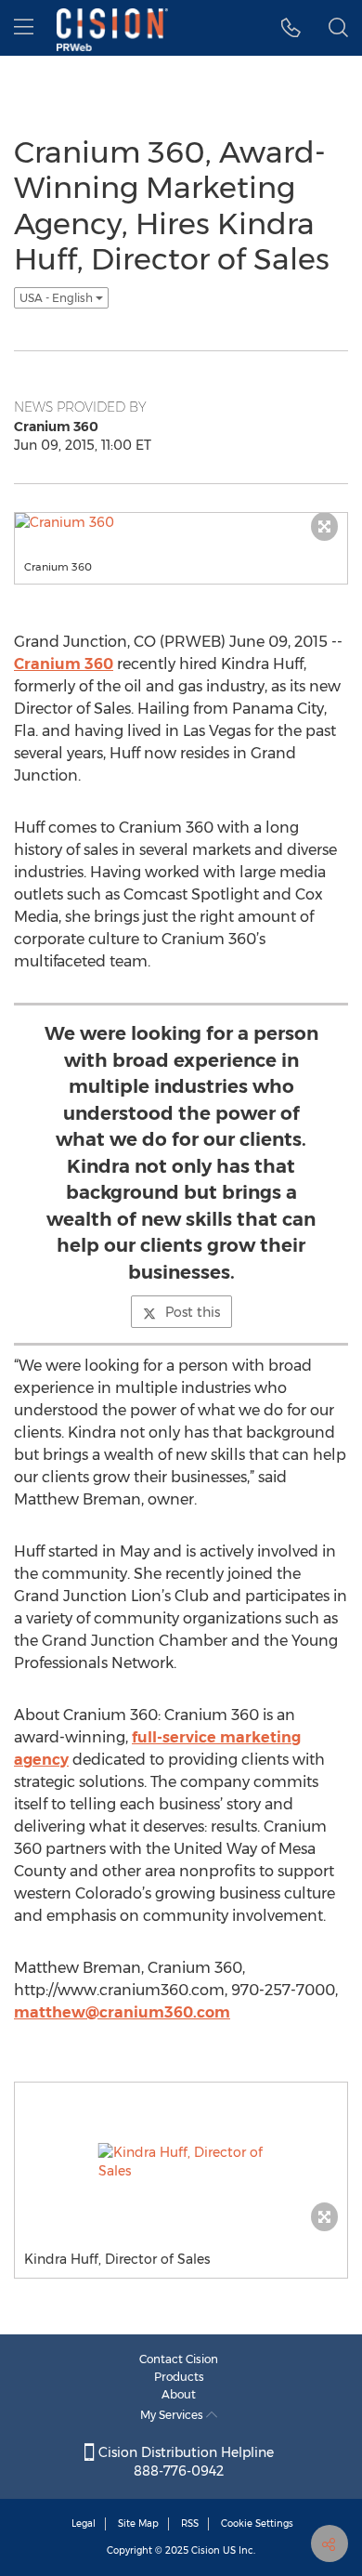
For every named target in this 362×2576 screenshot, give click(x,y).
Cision (206, 2550)
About (179, 2394)
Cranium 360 (64, 664)
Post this (193, 1312)
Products (179, 2377)
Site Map (138, 2523)
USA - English (58, 298)
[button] (291, 28)
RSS (190, 2523)
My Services (173, 2415)
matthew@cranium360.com (122, 2012)
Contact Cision (179, 2359)
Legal (84, 2523)
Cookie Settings (257, 2523)
